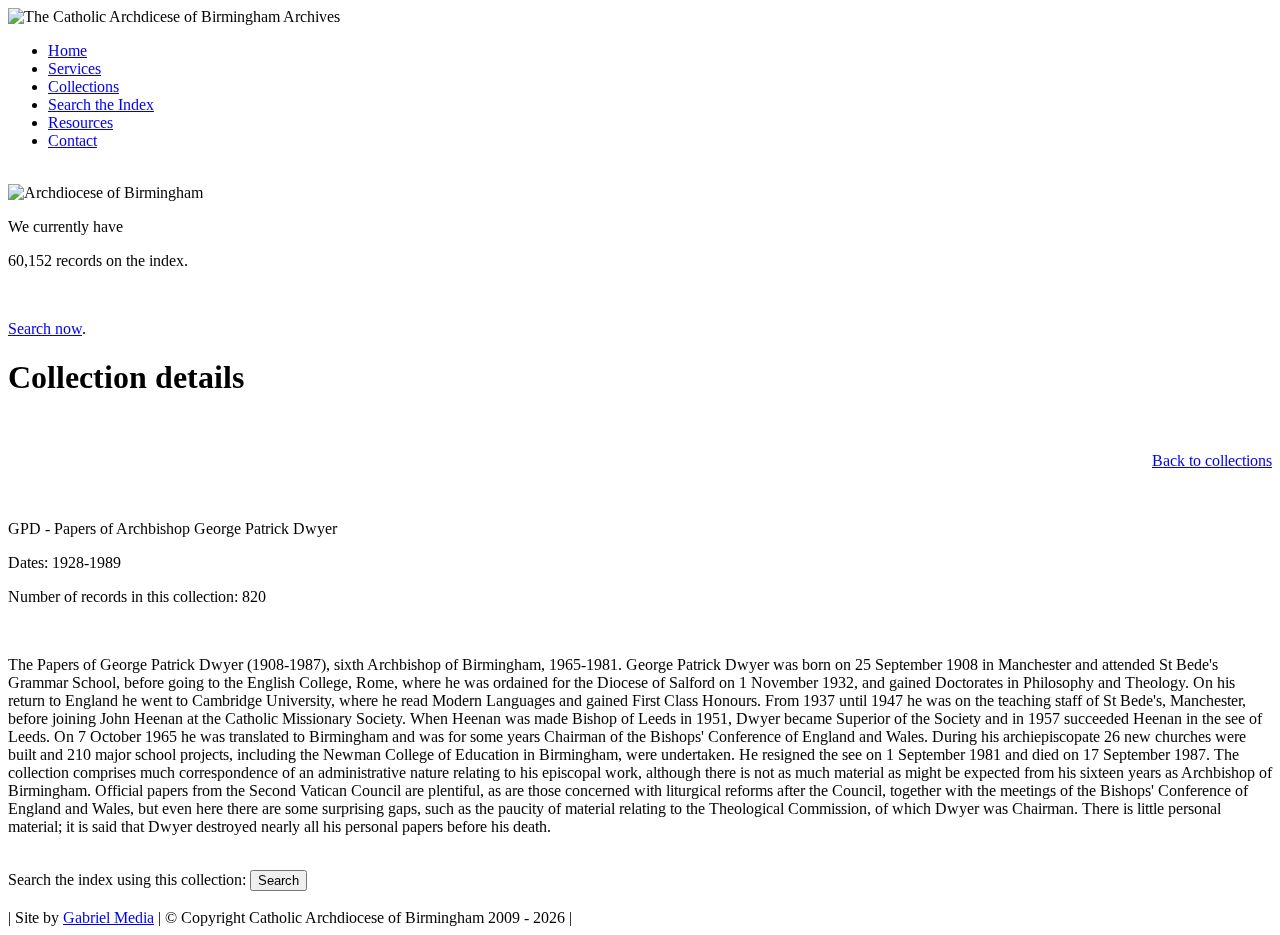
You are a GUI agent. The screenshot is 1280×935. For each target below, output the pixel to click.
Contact (72, 140)
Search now (45, 328)
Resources (80, 122)
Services (74, 68)
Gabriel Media (108, 917)
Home (67, 50)
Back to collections (1212, 460)
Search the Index (101, 104)
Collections (83, 86)
